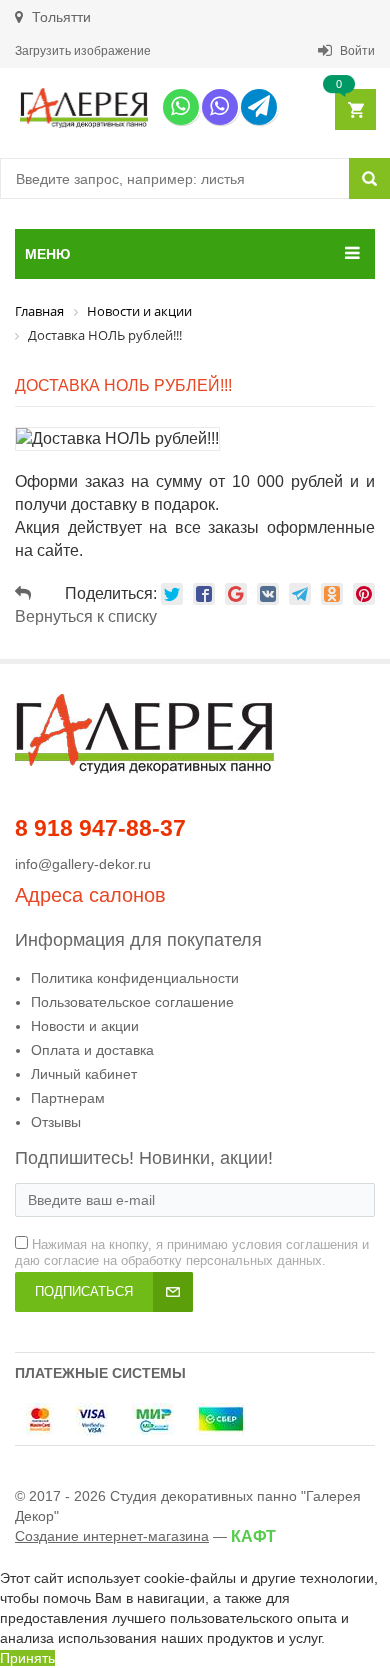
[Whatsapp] (181, 107)
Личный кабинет (84, 1074)
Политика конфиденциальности (135, 978)
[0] (354, 110)
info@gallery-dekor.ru (83, 864)
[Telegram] (259, 107)
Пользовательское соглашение (132, 1002)
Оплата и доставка (92, 1050)
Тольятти (59, 17)
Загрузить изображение (83, 51)
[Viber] (220, 107)
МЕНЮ (47, 254)
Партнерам (68, 1098)
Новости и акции (85, 1026)
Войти (356, 51)
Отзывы (56, 1122)
